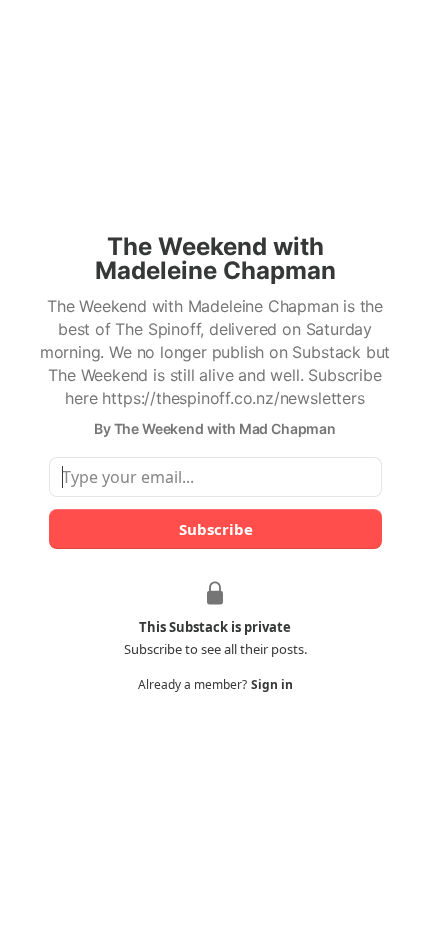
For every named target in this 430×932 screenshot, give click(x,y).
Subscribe (215, 529)
